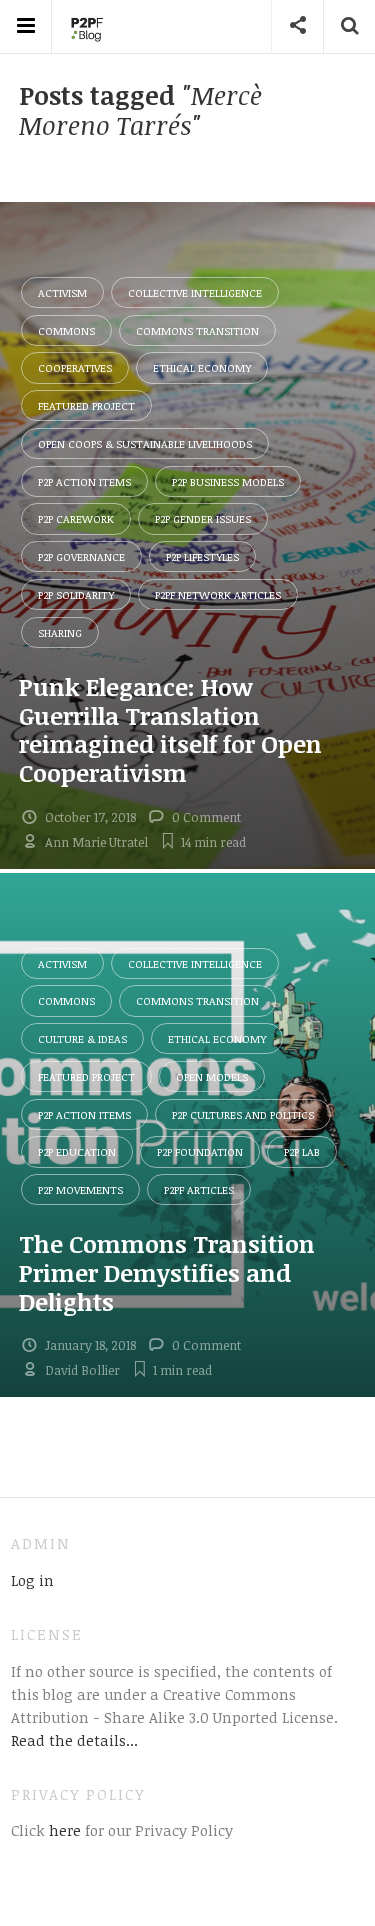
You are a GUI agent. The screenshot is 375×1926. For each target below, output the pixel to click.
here (63, 1830)
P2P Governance (81, 556)
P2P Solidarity (76, 594)
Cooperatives (75, 367)
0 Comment (206, 817)
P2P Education (77, 1151)
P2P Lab (302, 1151)
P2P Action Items (84, 481)
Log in (32, 1580)
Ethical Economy (202, 367)
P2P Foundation (200, 1151)
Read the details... (74, 1740)
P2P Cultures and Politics (243, 1114)
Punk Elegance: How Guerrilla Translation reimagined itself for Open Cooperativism (170, 729)
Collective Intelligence (195, 292)
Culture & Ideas (82, 1038)
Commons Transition (197, 330)
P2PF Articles (199, 1189)
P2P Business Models (228, 481)
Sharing (60, 632)
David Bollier (82, 1370)
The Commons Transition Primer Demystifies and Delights (167, 1272)
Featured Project (86, 405)
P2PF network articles (218, 594)
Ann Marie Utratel (96, 842)
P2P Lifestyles (202, 556)
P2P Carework (76, 518)
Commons (66, 330)
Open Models (212, 1076)
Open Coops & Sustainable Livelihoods (145, 443)
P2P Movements (80, 1189)
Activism (62, 292)
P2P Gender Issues (203, 518)
